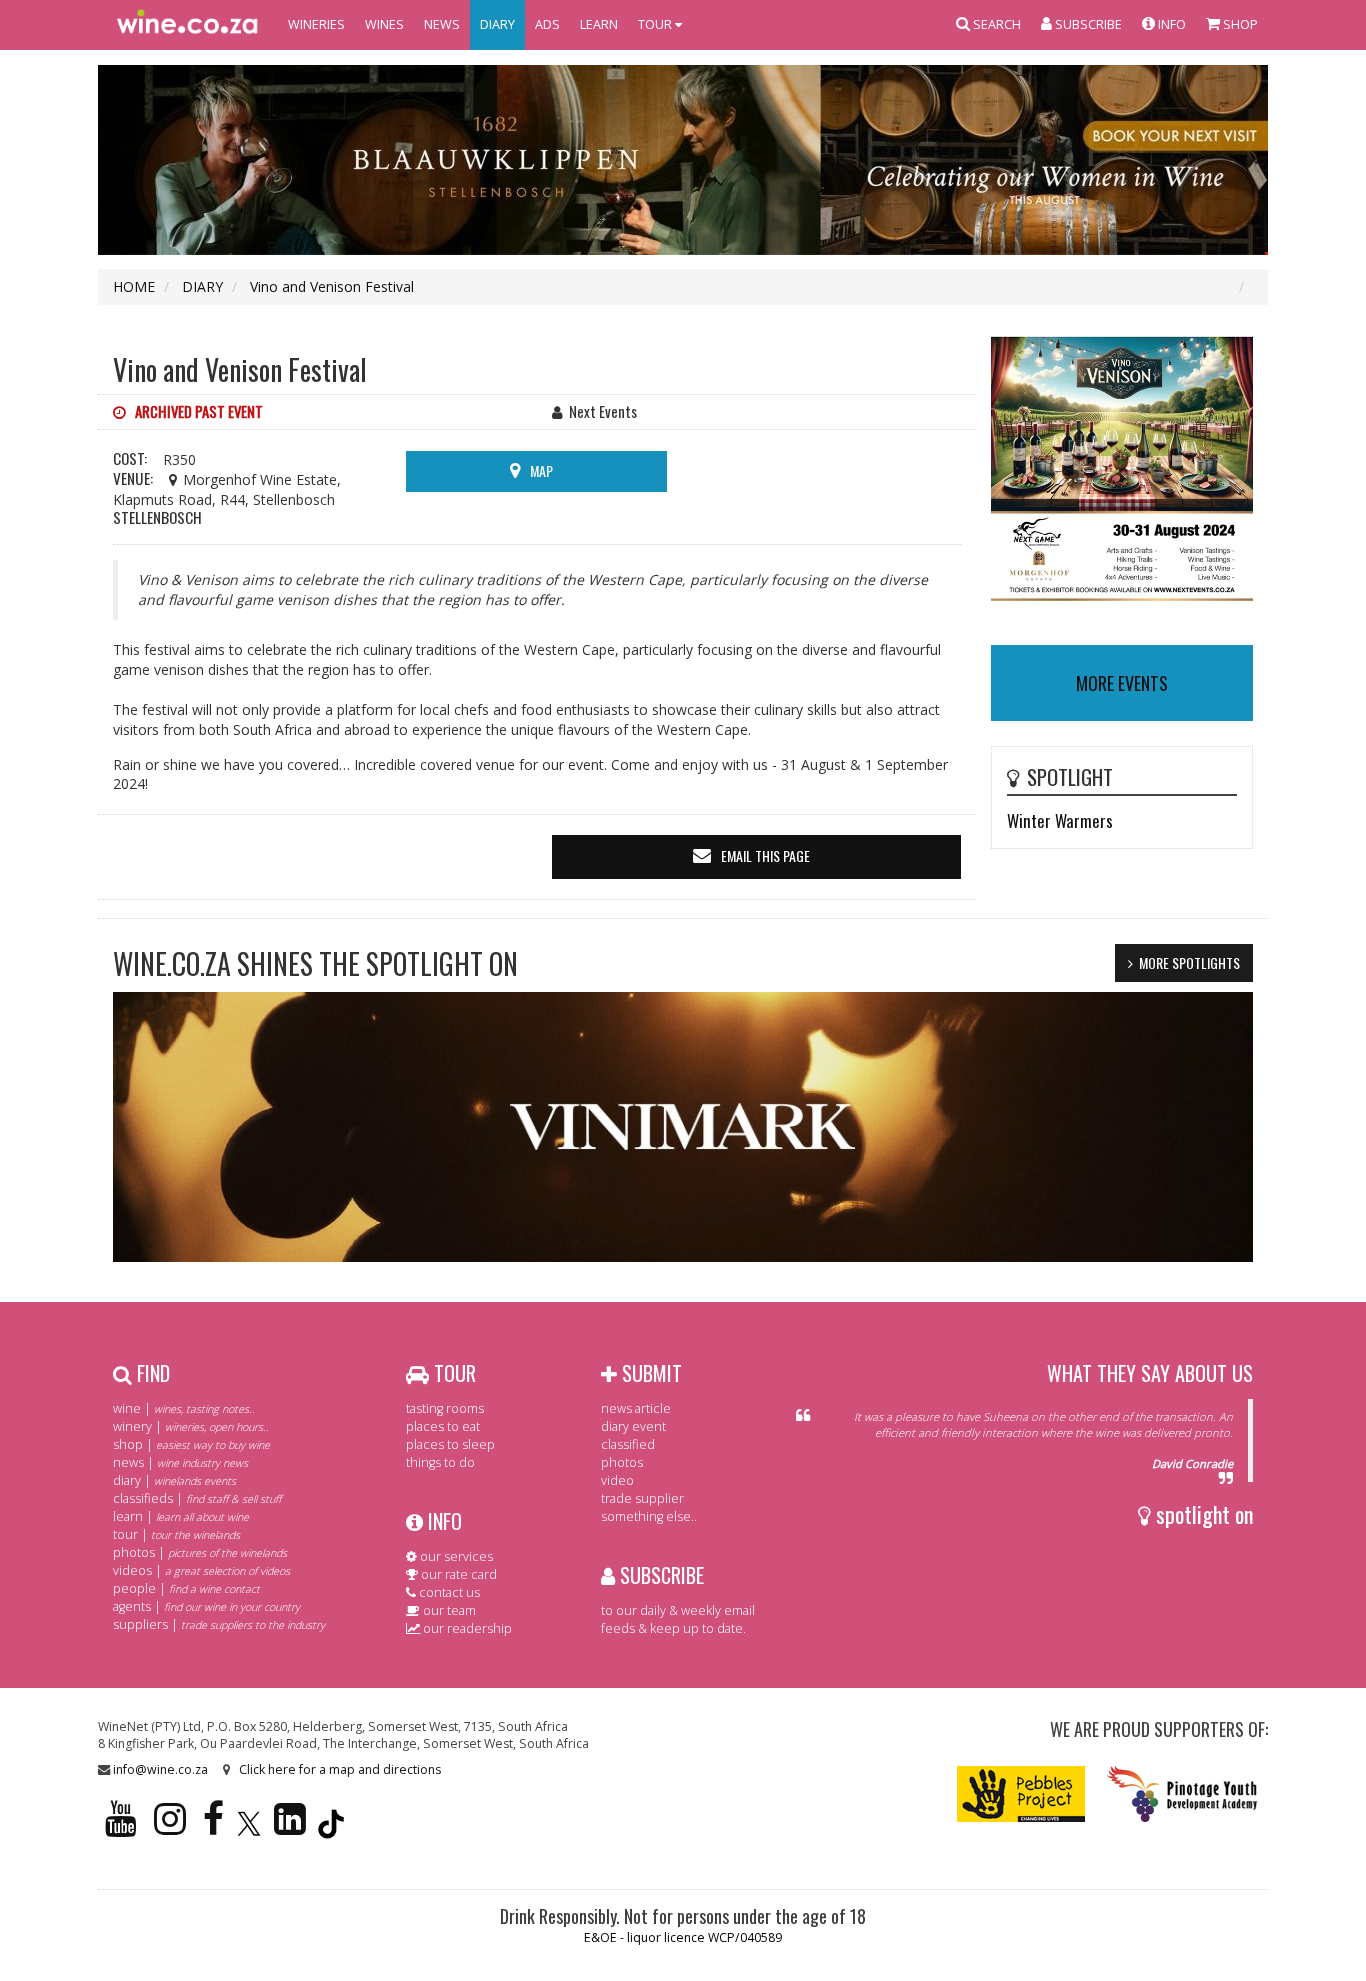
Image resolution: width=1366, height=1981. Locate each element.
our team (448, 1610)
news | (180, 1462)
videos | (201, 1570)
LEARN (599, 24)
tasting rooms (445, 1408)
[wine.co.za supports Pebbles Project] (1021, 1792)
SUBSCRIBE (659, 1575)
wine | (184, 1408)
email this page (765, 855)
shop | (191, 1444)
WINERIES (316, 24)
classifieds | (197, 1498)
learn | (181, 1516)
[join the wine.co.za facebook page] (213, 1827)
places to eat (443, 1426)
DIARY (497, 24)
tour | (176, 1534)
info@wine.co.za (160, 1769)
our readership (466, 1628)
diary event (633, 1426)
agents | (206, 1606)
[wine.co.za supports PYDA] (1181, 1792)
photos (622, 1462)
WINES (384, 24)
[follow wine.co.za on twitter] (249, 1827)
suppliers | (219, 1624)
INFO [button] (1170, 24)
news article (636, 1408)
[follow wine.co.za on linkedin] (290, 1827)
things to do (440, 1462)
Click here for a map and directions (340, 1769)
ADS (547, 24)
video (617, 1480)
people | (186, 1588)
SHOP (1239, 24)
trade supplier (642, 1498)
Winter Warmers (1060, 820)
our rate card (457, 1574)
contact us (448, 1592)
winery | (191, 1426)
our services (455, 1556)
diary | (174, 1480)
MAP (541, 470)
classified (628, 1444)
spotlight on (1202, 1514)
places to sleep (450, 1444)
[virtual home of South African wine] (188, 25)
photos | (200, 1552)
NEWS (442, 24)
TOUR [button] (656, 24)
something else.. (649, 1516)
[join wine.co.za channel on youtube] (121, 1827)
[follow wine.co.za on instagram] (170, 1827)
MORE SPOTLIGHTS (1189, 962)
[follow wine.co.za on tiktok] (331, 1827)
